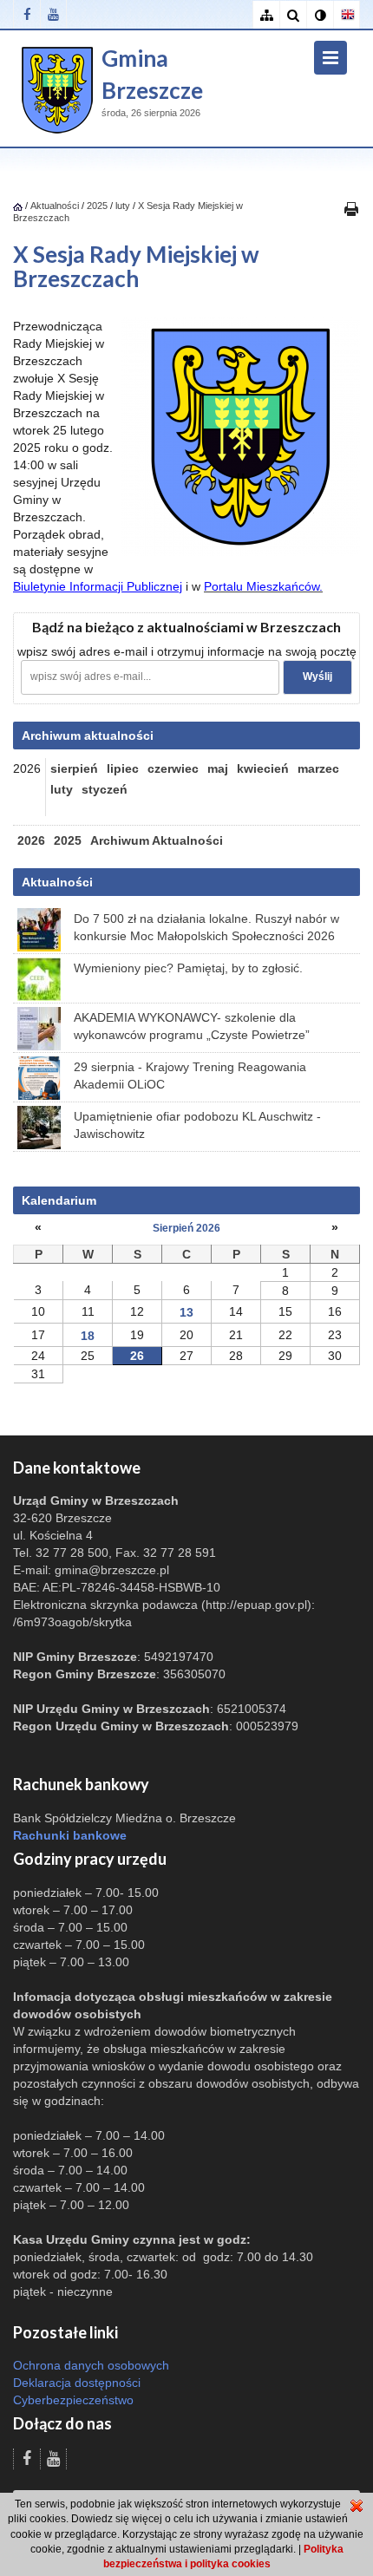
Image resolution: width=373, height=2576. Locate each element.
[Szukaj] (293, 15)
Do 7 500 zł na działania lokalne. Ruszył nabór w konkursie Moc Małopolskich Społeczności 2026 (206, 927)
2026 (31, 840)
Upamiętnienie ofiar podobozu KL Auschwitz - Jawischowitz (197, 1125)
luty (123, 206)
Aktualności (55, 206)
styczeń (105, 789)
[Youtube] (53, 14)
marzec (318, 768)
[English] (347, 15)
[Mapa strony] (266, 15)
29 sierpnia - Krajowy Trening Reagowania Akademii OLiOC (190, 1076)
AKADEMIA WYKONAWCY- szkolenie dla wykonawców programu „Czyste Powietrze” (192, 1026)
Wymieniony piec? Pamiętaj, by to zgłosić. (188, 968)
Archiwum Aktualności (157, 840)
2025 (97, 206)
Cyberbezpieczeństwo (73, 2400)
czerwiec (173, 768)
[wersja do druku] (351, 208)
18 (88, 1336)
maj (218, 768)
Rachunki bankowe (70, 1835)
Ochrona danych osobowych (91, 2365)
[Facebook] (26, 14)
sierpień (74, 768)
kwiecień (263, 768)
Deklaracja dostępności (77, 2383)
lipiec (123, 768)
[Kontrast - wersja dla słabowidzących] (320, 15)
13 (186, 1312)
